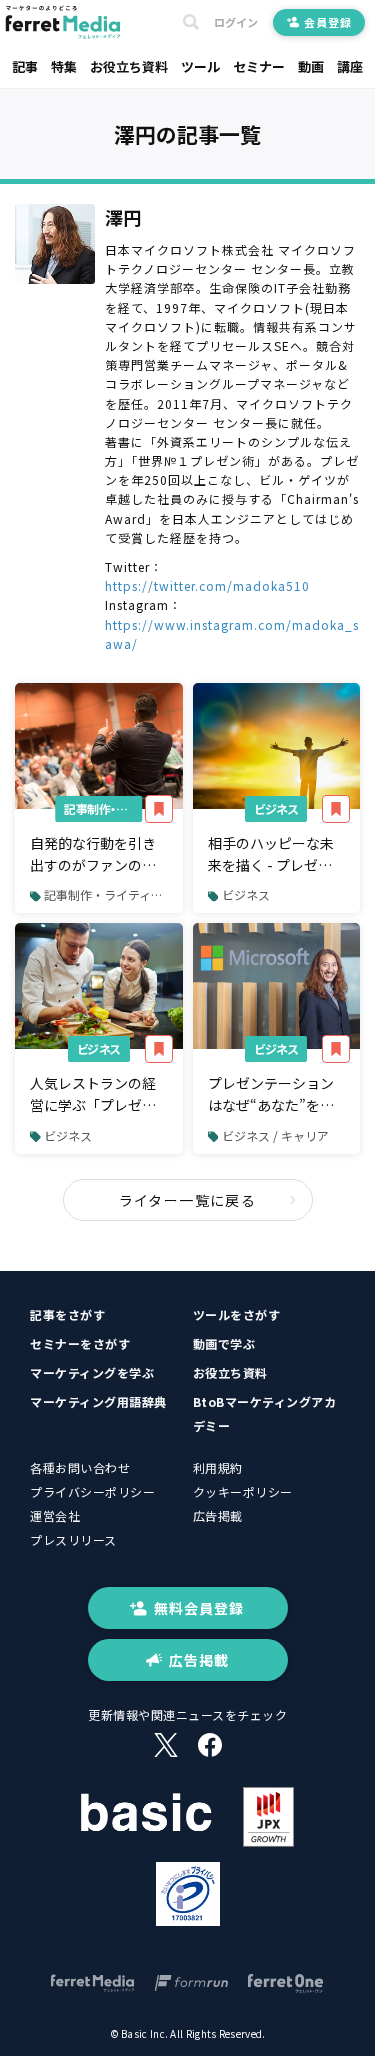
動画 (311, 66)
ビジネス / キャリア (275, 1135)
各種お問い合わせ (80, 1467)
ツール (200, 66)
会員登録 (327, 22)
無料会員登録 (199, 1608)
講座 (350, 66)
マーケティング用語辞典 (98, 1401)
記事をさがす (67, 1314)
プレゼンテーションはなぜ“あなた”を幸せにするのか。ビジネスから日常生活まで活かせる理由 (271, 1095)
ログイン (236, 22)
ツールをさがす (237, 1314)
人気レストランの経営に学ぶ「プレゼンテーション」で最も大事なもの (93, 1095)
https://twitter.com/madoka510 (207, 585)
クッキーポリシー (243, 1491)
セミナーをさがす (80, 1343)
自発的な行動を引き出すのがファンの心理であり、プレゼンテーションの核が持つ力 (93, 855)
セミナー (259, 66)
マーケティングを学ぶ (92, 1372)
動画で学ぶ (224, 1343)
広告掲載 (218, 1515)
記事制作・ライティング (103, 808)
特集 (64, 66)
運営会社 (55, 1515)
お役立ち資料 (129, 66)
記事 (25, 66)
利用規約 (218, 1467)
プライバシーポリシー (92, 1491)
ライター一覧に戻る (188, 1200)
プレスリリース (73, 1539)
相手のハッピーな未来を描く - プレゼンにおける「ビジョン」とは (274, 855)
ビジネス (276, 808)
